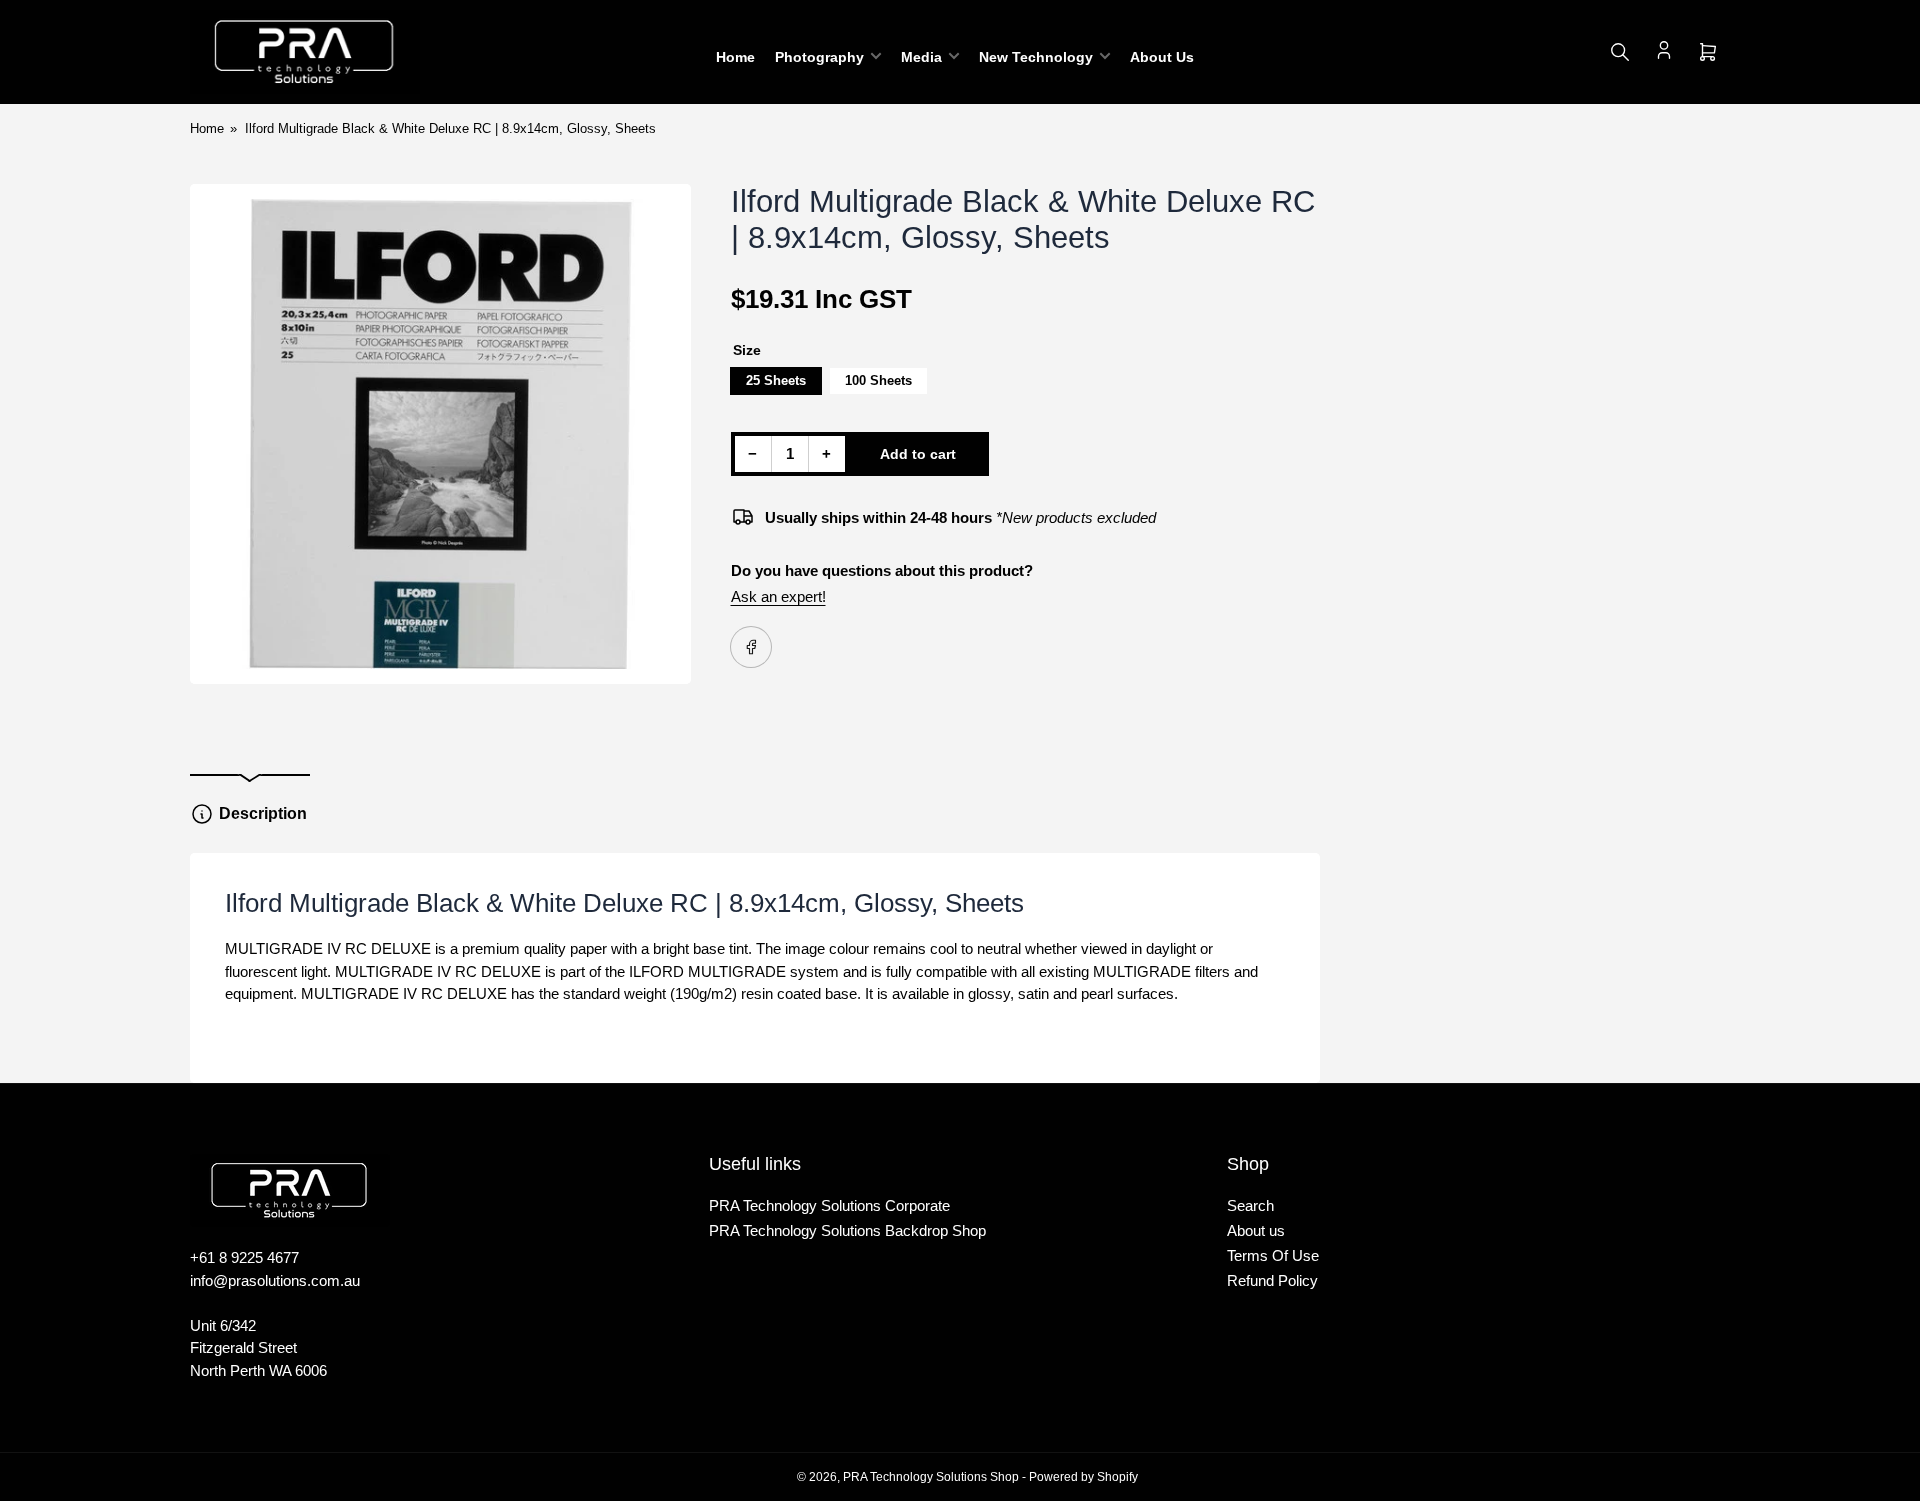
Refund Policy (1272, 1280)
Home (735, 57)
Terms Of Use (1273, 1255)
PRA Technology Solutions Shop (931, 1477)
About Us (1162, 57)
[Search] (1620, 52)
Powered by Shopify (1083, 1477)
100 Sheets (878, 380)
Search (1250, 1205)
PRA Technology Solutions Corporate (829, 1205)
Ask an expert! (778, 596)
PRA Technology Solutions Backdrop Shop (847, 1230)
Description (263, 813)
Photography (819, 57)
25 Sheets (776, 380)
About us (1256, 1230)
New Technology (1036, 57)
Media (921, 57)
